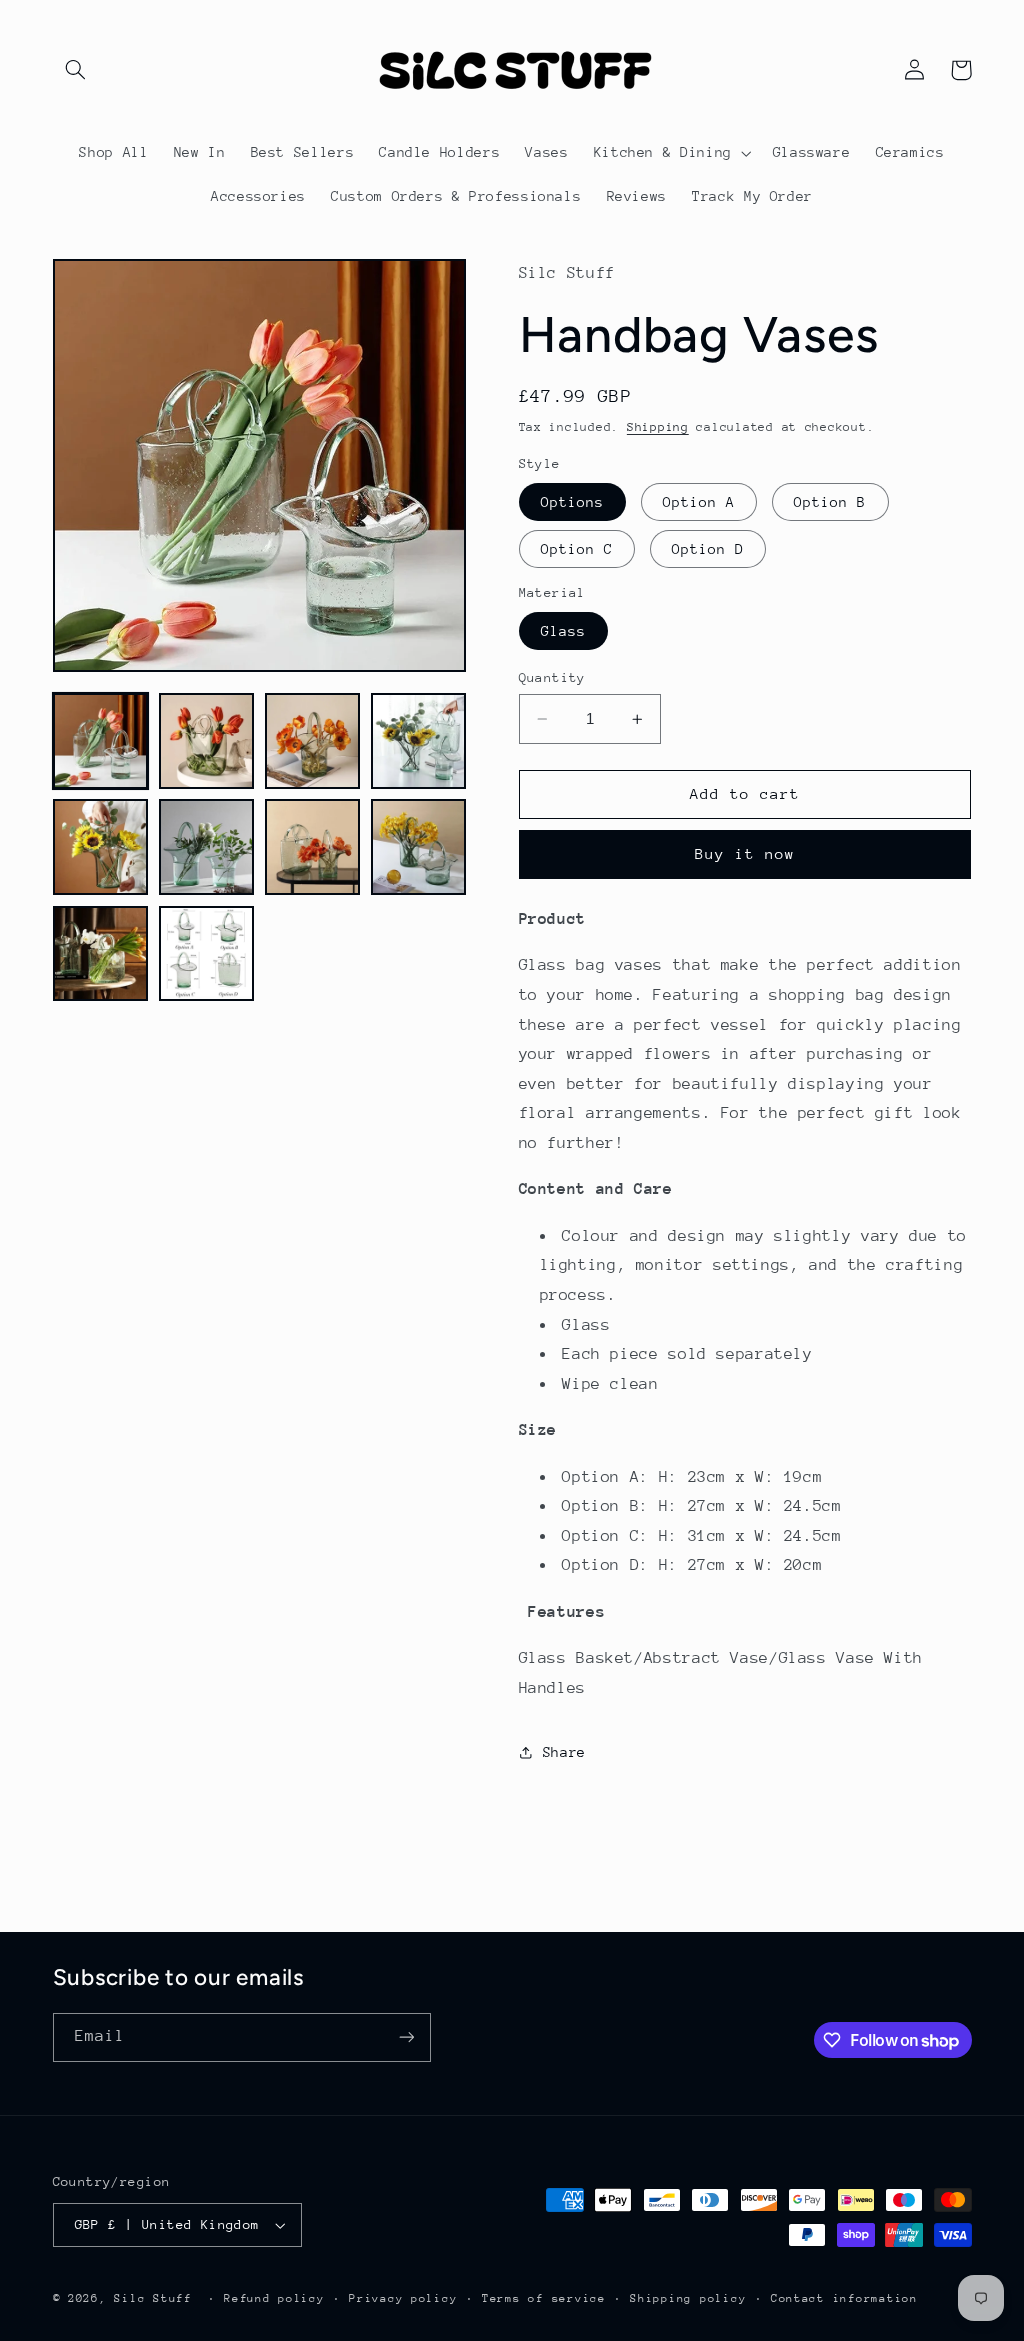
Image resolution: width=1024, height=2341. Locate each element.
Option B (830, 502)
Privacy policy (403, 2298)
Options (572, 502)
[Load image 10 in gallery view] (207, 954)
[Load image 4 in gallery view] (419, 741)
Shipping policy (688, 2298)
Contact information (844, 2298)
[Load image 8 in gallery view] (419, 847)
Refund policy (274, 2298)
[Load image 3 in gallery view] (313, 741)
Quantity (552, 677)
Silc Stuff (152, 2298)
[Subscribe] (406, 2037)
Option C (577, 549)
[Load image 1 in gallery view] (101, 741)
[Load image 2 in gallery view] (207, 741)
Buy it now (745, 853)
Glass (563, 631)
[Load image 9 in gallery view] (101, 954)
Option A (699, 502)
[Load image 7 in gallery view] (313, 847)
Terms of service (544, 2298)
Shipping (658, 427)
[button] (76, 70)
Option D (708, 549)
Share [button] (564, 1752)
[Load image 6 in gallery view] (207, 847)
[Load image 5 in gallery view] (101, 847)
